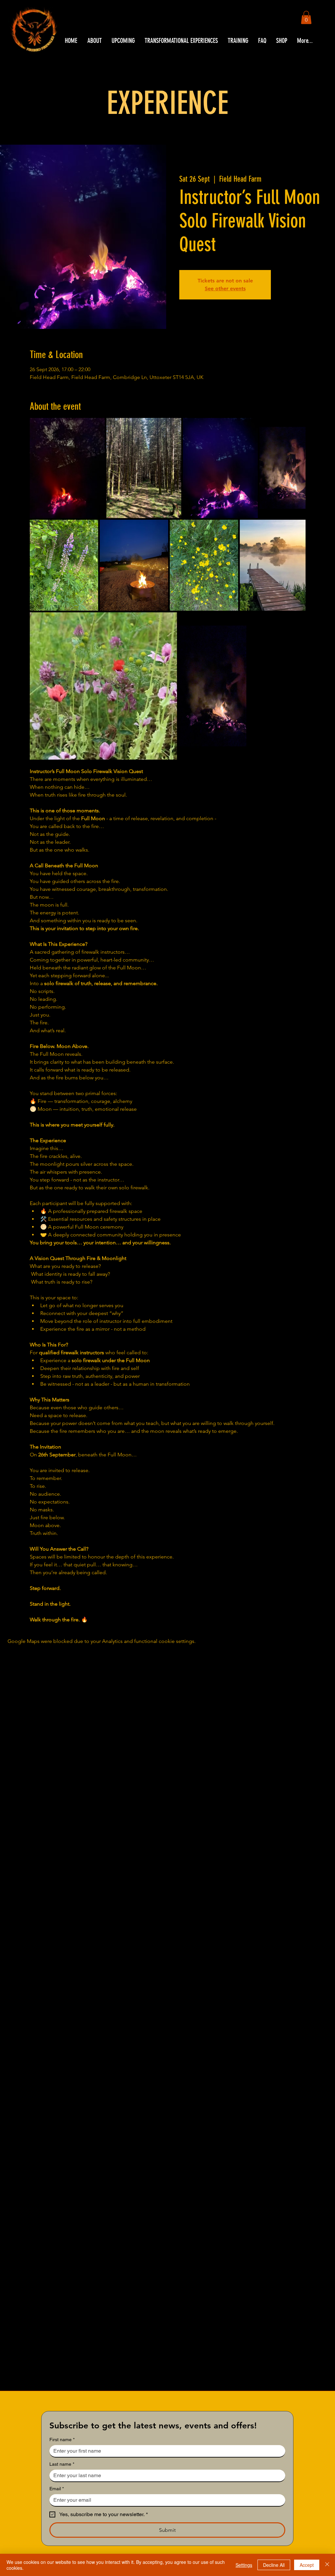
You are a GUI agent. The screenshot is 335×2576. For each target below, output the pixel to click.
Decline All (274, 2565)
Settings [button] (244, 2565)
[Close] (327, 2565)
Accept (307, 2565)
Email (57, 2489)
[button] (306, 18)
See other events (225, 288)
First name (62, 2440)
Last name (62, 2464)
